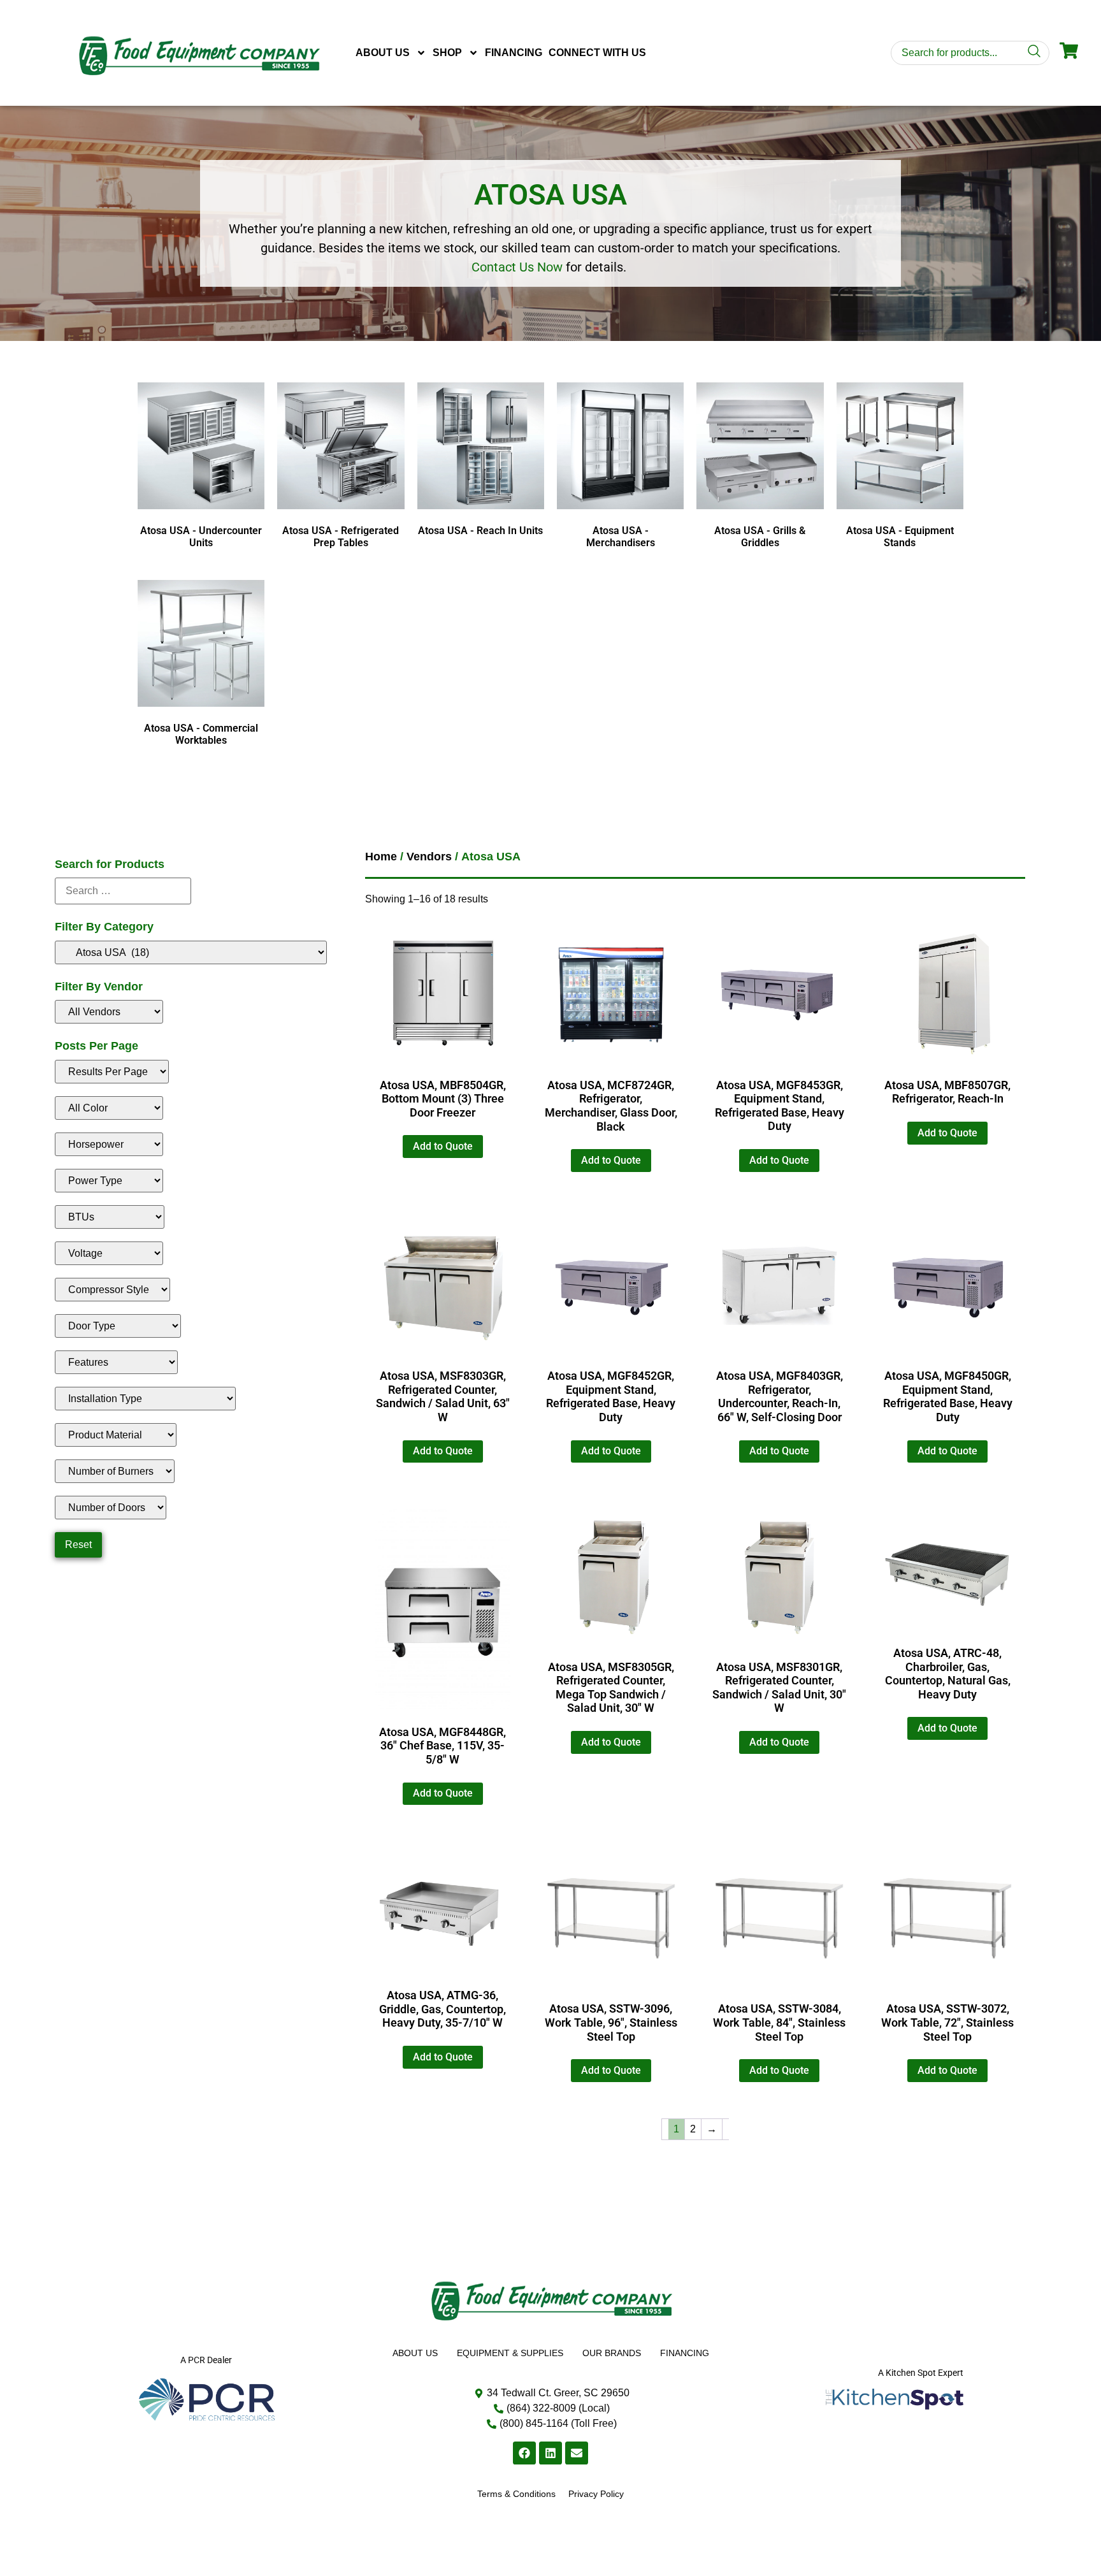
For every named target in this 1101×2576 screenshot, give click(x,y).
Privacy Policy (596, 2494)
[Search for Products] (123, 891)
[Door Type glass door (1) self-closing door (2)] (118, 1326)
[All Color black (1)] (109, 1108)
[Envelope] (577, 2453)
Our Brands (612, 2353)
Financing (514, 53)
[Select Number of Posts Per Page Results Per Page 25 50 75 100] (112, 1072)
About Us (383, 53)
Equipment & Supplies (510, 2353)
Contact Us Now (517, 267)
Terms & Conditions (516, 2494)
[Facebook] (524, 2453)
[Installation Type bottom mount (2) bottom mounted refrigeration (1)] (145, 1399)
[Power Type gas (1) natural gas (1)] (109, 1181)
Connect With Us (597, 53)
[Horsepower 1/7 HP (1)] (109, 1144)
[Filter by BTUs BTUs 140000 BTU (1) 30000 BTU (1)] (110, 1217)
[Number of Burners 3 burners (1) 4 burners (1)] (115, 1471)
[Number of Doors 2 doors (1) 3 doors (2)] (111, 1508)
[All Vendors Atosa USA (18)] (109, 1012)
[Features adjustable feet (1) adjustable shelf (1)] (116, 1362)
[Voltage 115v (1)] (109, 1253)
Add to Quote (443, 1146)
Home (381, 857)
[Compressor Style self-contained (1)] (112, 1290)
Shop (447, 53)
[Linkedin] (550, 2453)
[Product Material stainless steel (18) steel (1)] (116, 1435)
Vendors (429, 857)
